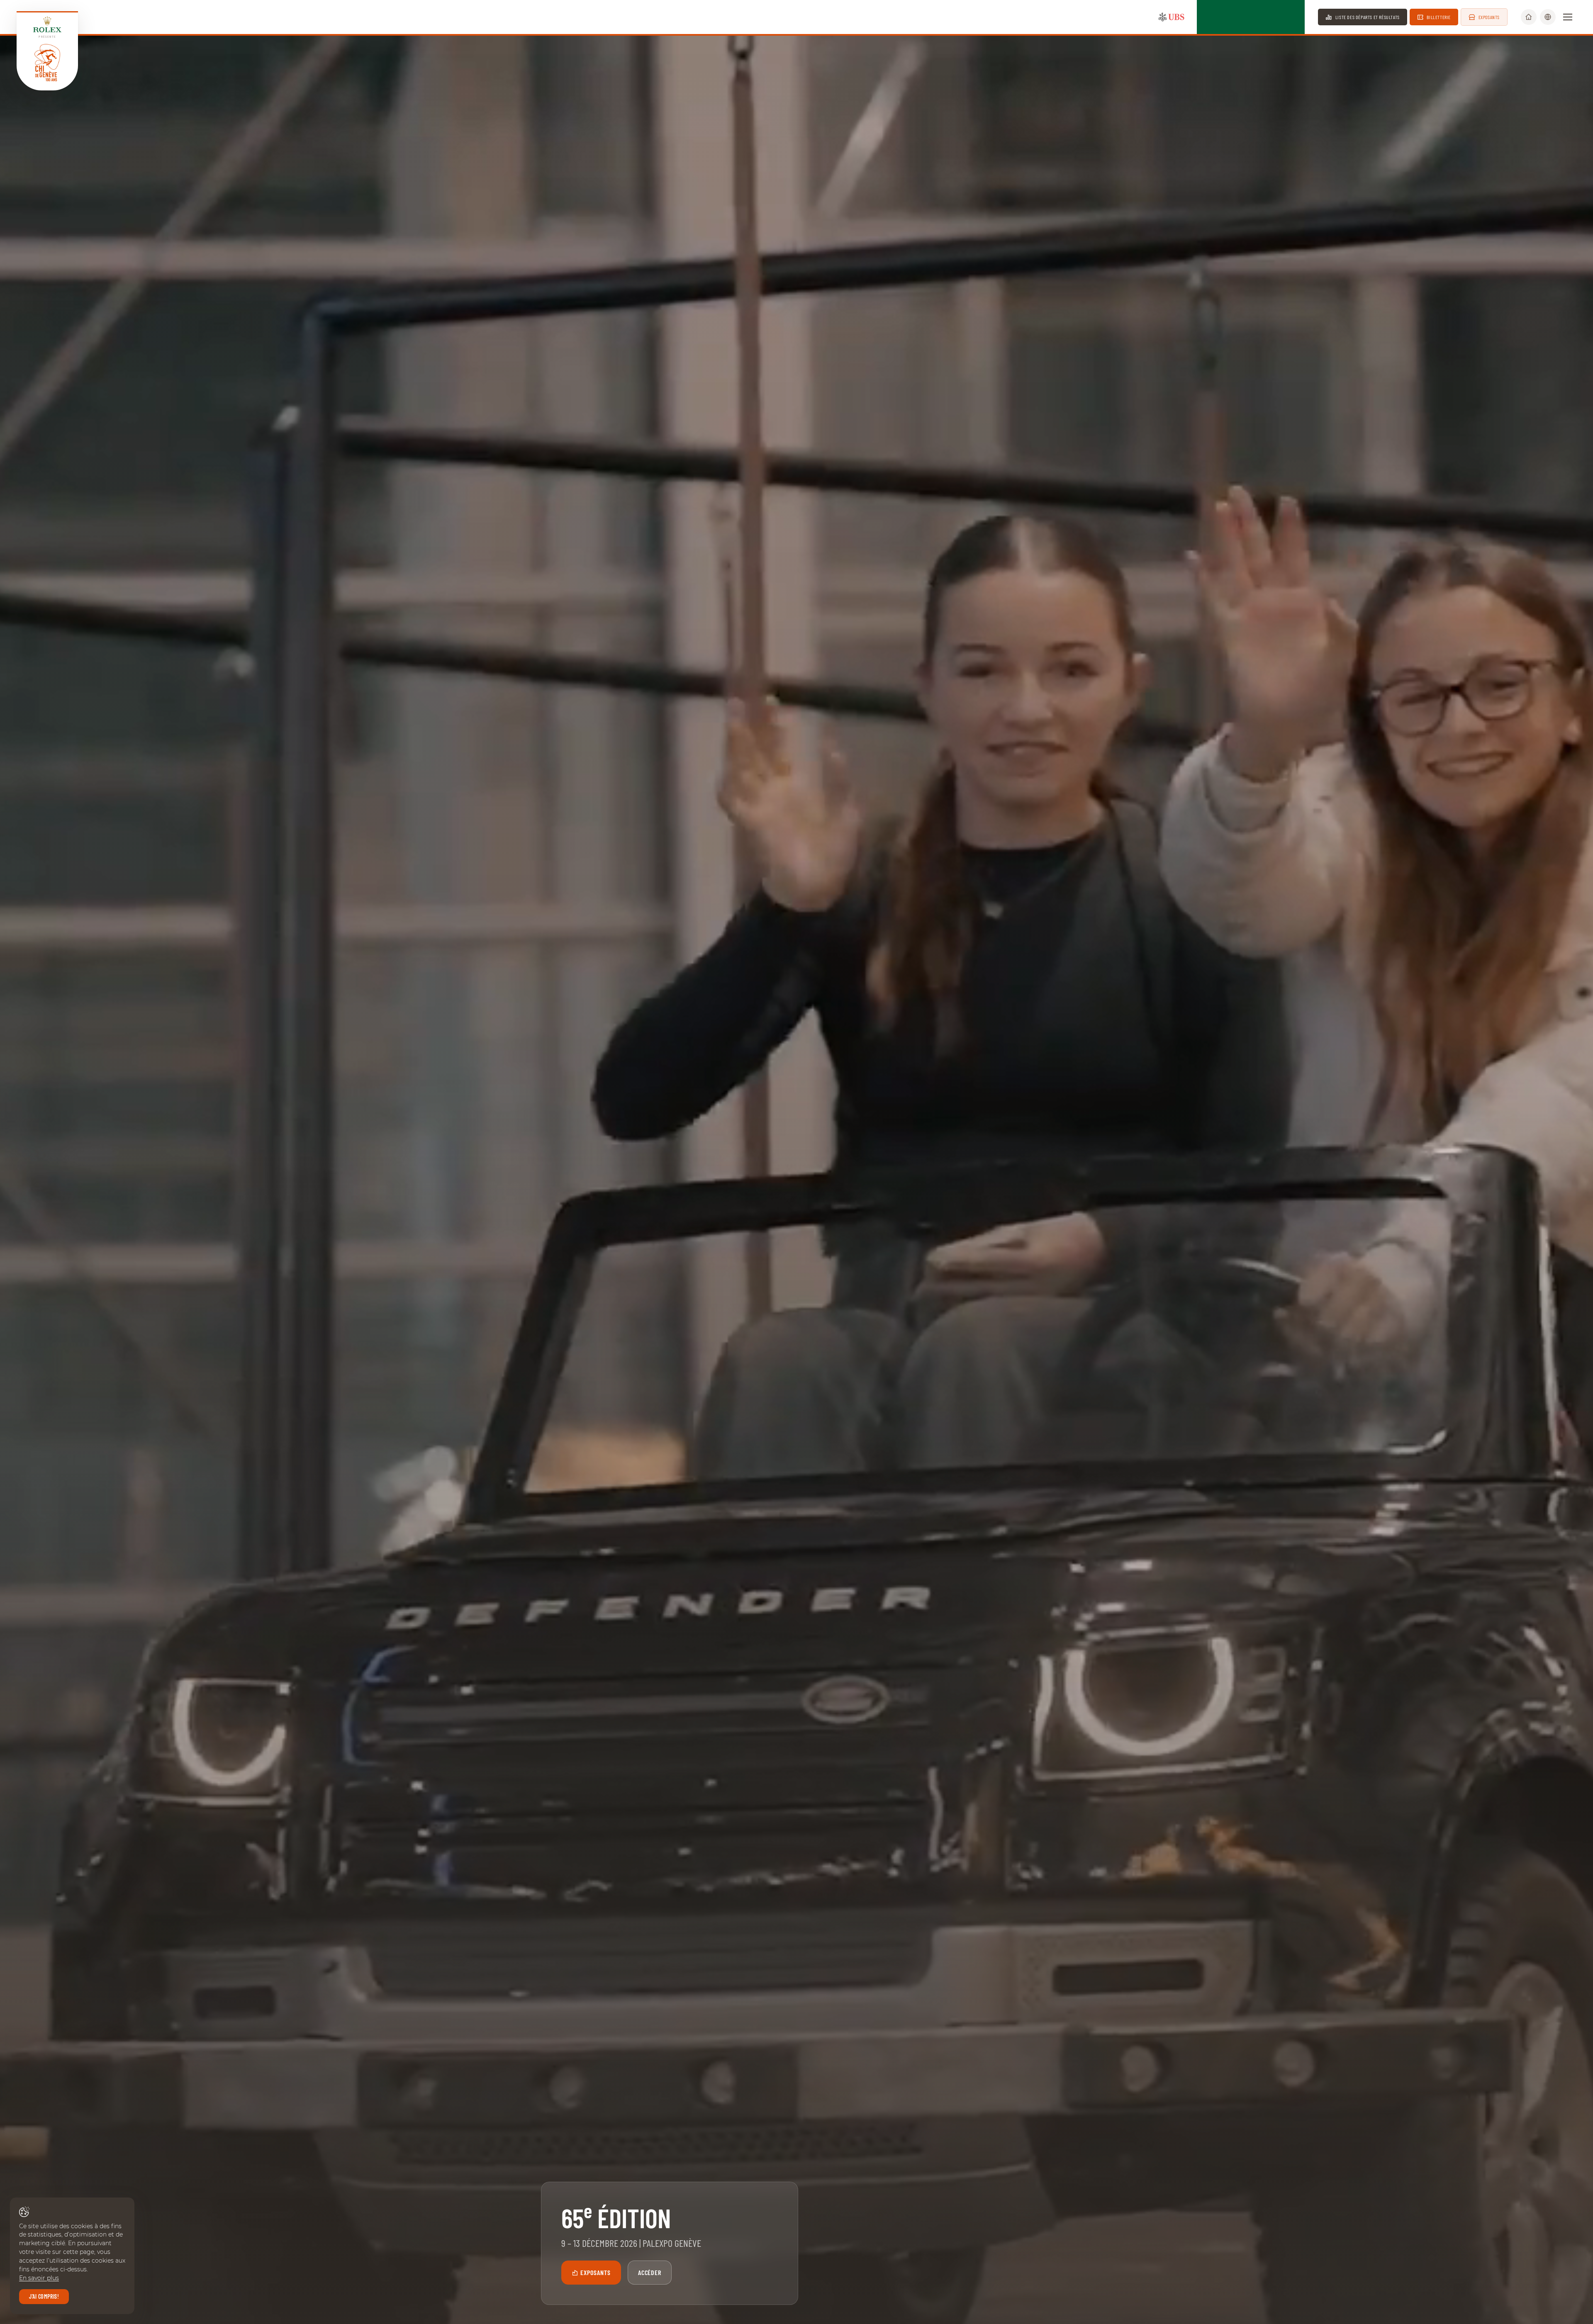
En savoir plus (39, 2278)
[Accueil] (1529, 17)
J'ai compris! (44, 2296)
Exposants (596, 2272)
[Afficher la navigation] (1568, 17)
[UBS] (1172, 17)
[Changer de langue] (1548, 17)
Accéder (650, 2272)
